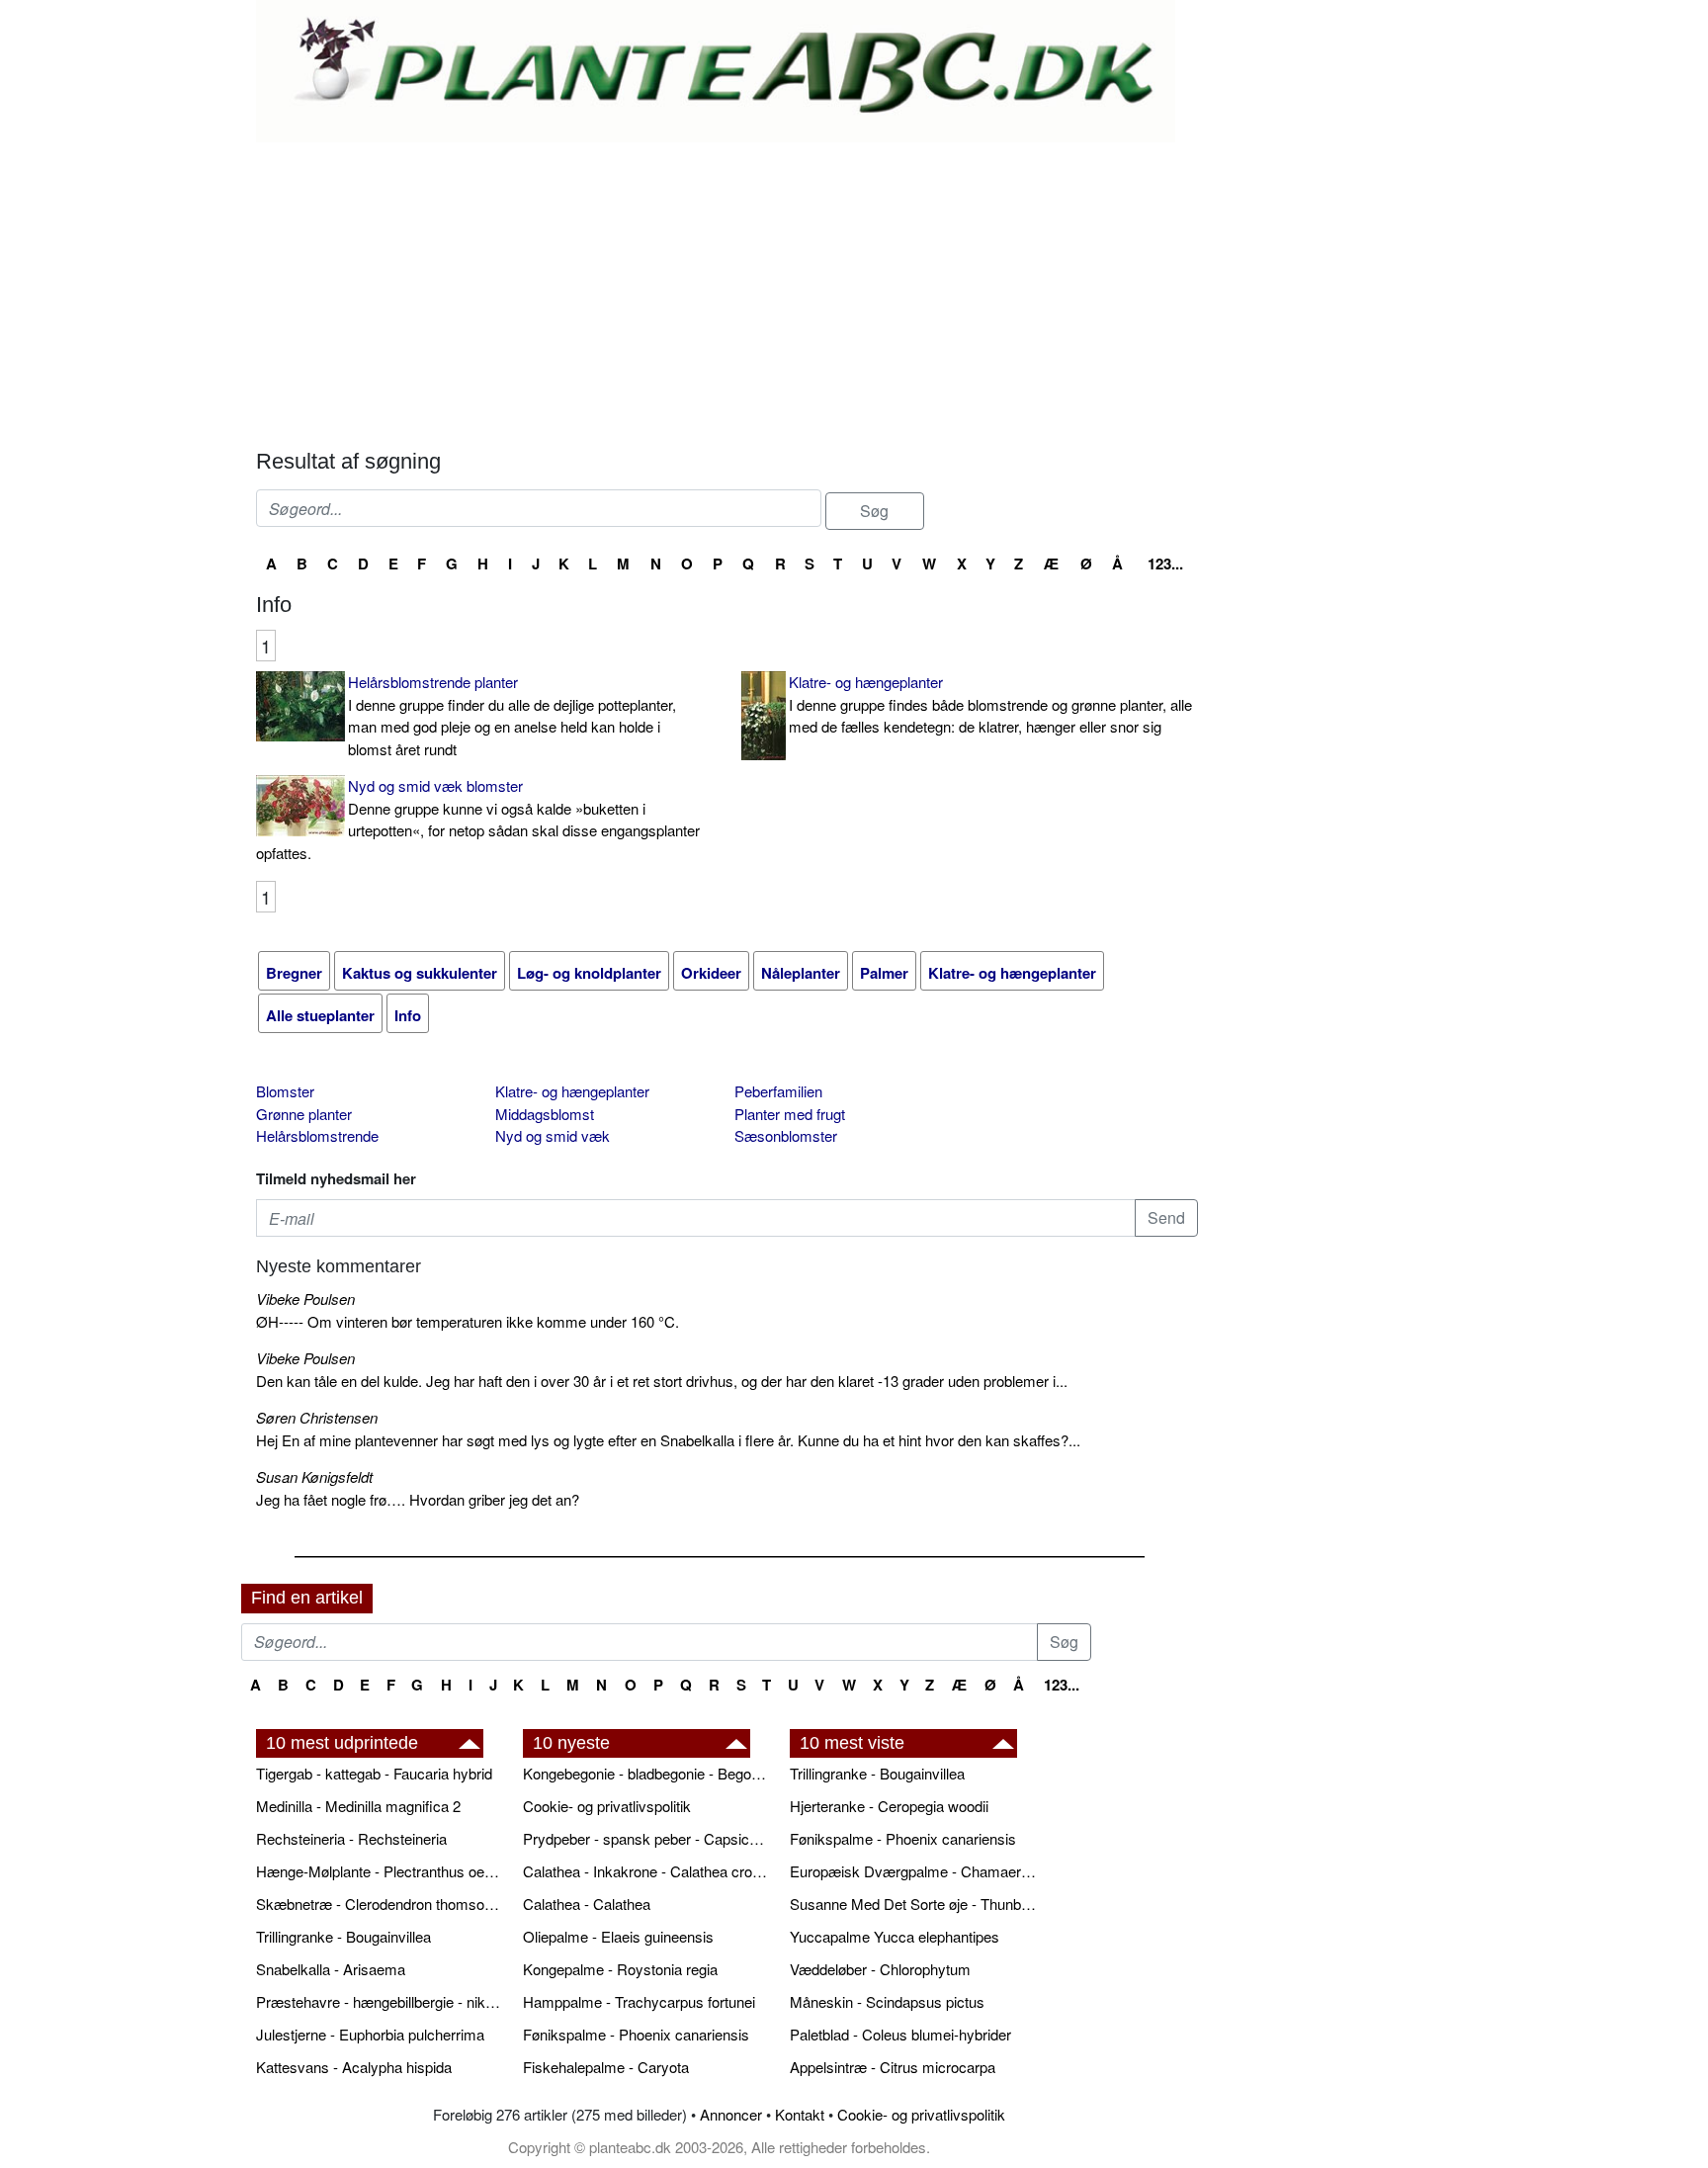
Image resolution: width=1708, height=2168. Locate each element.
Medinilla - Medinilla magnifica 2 (358, 1806)
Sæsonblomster (786, 1135)
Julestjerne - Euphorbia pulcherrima (370, 2034)
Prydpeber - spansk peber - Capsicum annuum (646, 1838)
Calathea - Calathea (587, 1904)
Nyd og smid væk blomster (478, 819)
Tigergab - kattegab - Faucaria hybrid (374, 1773)
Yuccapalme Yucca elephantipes (895, 1936)
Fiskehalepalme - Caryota (606, 2067)
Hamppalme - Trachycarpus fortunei (639, 2001)
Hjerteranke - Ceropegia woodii (889, 1806)
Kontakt (800, 2114)
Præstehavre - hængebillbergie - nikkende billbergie (380, 2001)
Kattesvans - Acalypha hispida (354, 2067)
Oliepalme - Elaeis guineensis (618, 1936)
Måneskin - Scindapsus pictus (887, 2001)
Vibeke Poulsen (305, 1299)
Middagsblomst (545, 1114)
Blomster (285, 1091)
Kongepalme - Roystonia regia (620, 1969)
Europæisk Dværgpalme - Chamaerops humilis (913, 1871)
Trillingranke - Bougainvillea (343, 1936)
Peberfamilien (778, 1091)
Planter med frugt (790, 1114)
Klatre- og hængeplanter (990, 704)
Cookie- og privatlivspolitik (607, 1806)
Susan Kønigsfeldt (314, 1476)
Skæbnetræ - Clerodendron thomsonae (380, 1904)
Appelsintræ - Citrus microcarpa (893, 2067)
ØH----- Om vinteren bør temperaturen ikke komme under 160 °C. (468, 1321)
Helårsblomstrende (317, 1135)
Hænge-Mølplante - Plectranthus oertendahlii (380, 1871)
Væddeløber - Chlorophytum (880, 1969)
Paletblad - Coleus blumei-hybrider (900, 2034)
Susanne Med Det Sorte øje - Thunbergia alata (913, 1904)
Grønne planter (304, 1114)
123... (1165, 564)
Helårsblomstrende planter (512, 715)
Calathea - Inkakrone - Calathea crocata (646, 1871)
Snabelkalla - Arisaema (331, 1969)
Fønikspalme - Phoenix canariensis (636, 2034)
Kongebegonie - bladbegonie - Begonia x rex (646, 1773)
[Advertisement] (727, 291)
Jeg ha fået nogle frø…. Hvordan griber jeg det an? (418, 1499)
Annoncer (731, 2114)
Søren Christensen (317, 1417)
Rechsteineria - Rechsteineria (351, 1838)
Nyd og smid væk (553, 1135)
